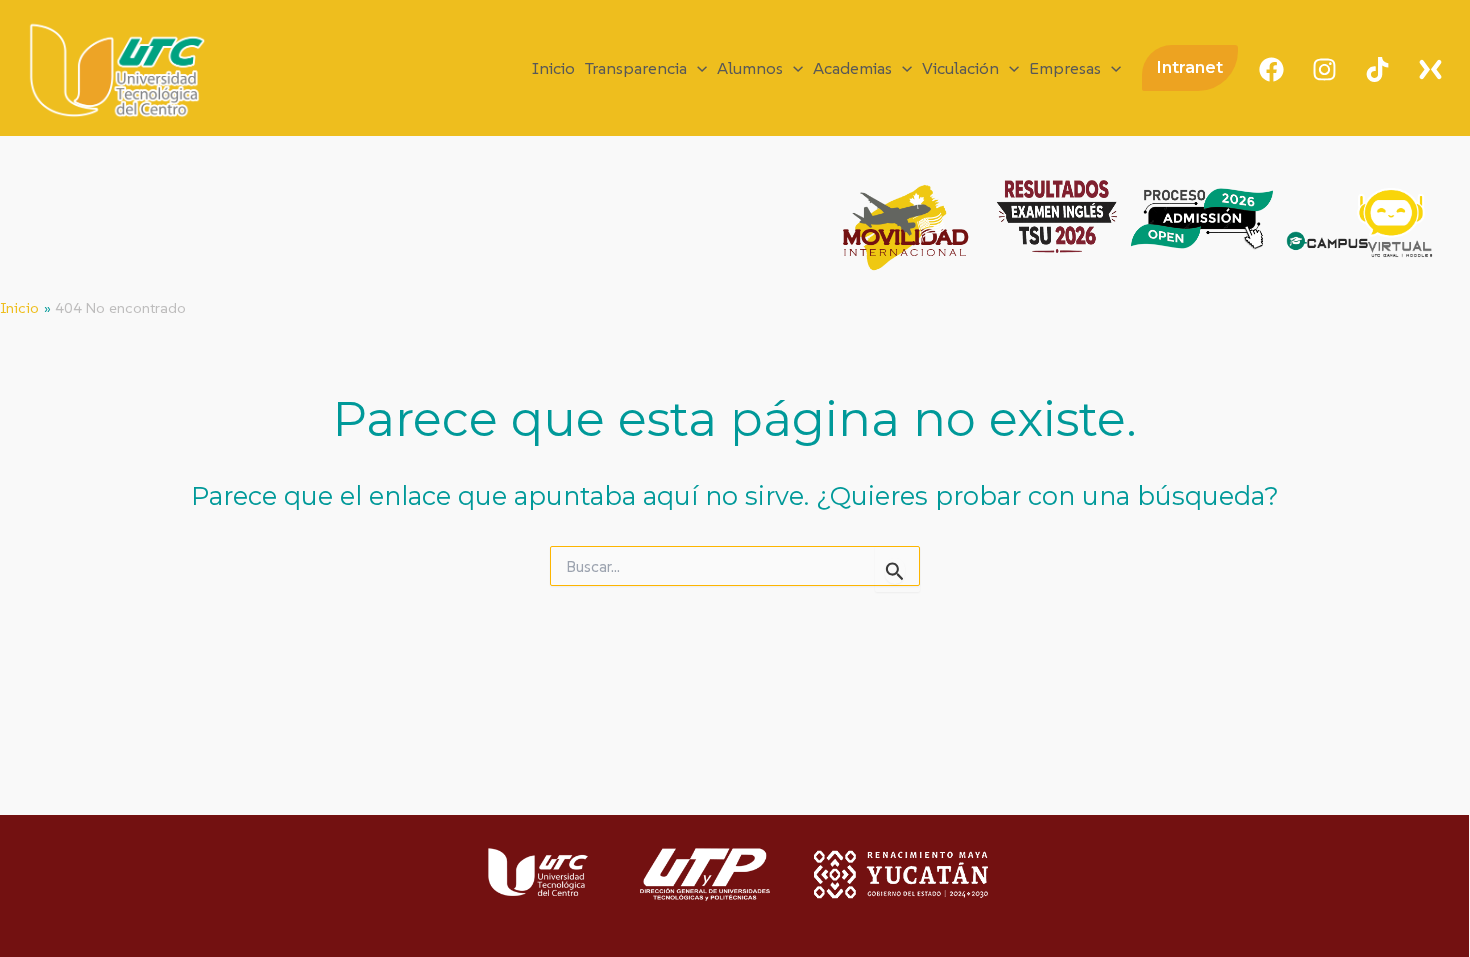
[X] (1430, 69)
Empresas (1065, 68)
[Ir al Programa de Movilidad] (905, 227)
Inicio (553, 68)
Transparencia (636, 68)
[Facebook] (1271, 69)
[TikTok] (1377, 69)
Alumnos (750, 68)
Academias (852, 68)
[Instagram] (1324, 69)
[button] (697, 68)
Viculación (960, 68)
